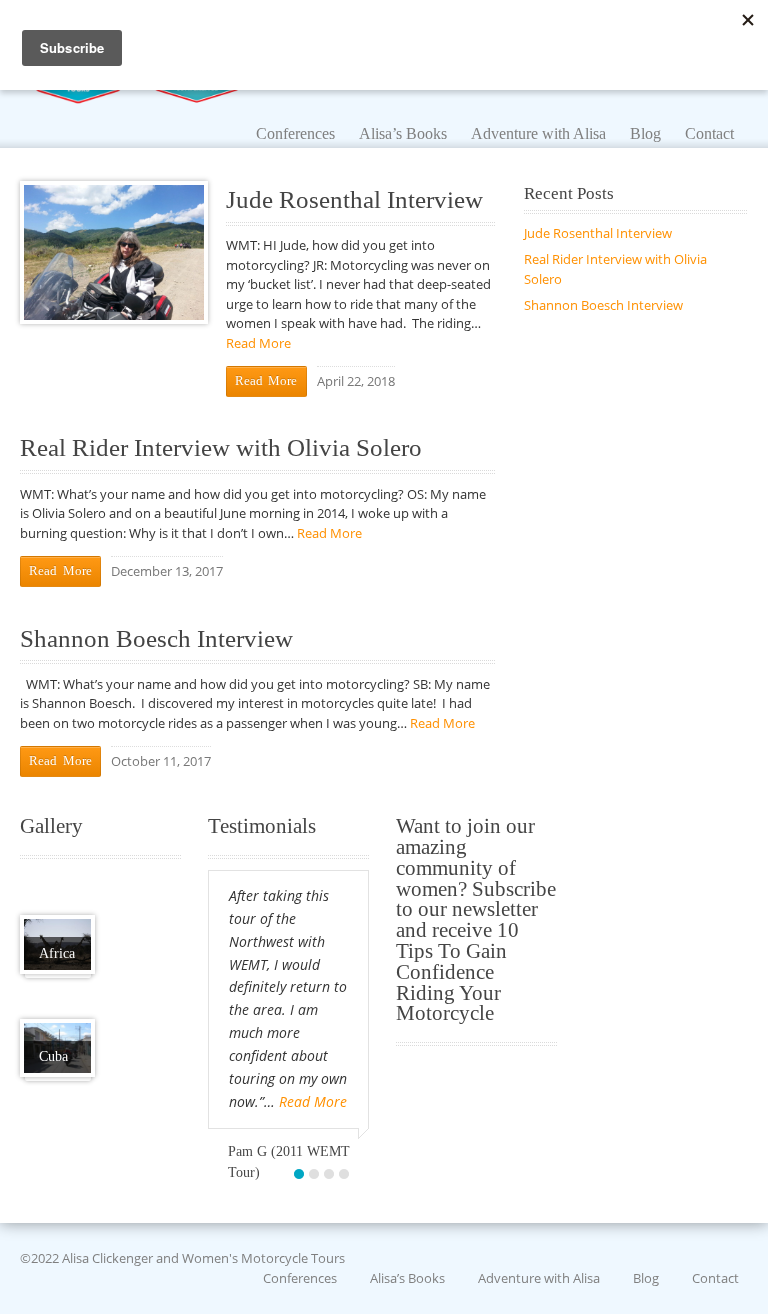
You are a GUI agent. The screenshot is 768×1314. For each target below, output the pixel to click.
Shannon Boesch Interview (156, 638)
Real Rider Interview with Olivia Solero (221, 447)
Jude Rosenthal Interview (354, 199)
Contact (715, 1277)
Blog (646, 1277)
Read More (258, 343)
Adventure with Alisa (539, 1277)
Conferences (300, 1277)
